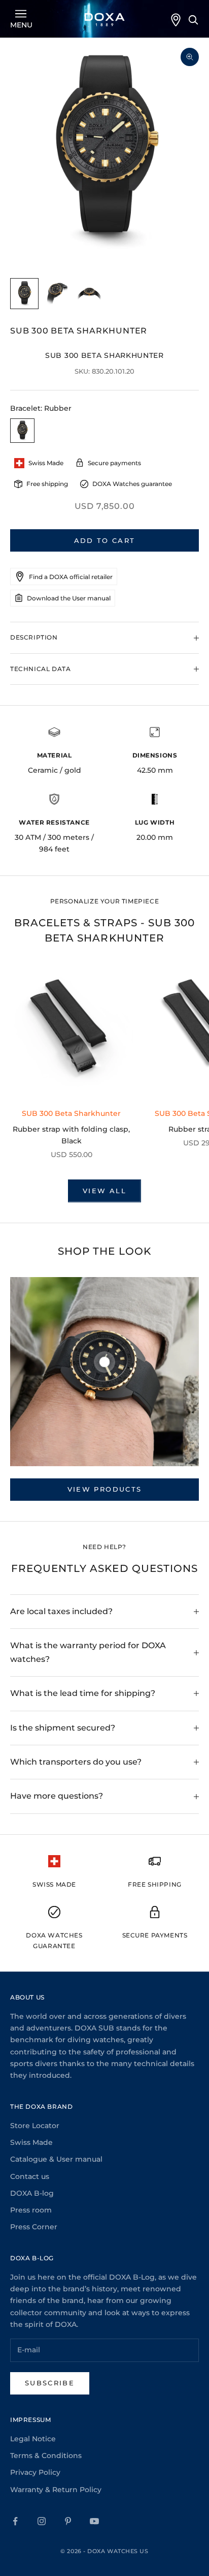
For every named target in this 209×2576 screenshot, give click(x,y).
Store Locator (35, 2126)
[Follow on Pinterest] (68, 2521)
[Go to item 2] (57, 294)
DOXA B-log (32, 2193)
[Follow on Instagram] (42, 2521)
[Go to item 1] (24, 294)
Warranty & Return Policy (56, 2490)
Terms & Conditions (46, 2456)
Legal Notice (33, 2439)
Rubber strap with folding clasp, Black (71, 1135)
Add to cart (105, 540)
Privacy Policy (35, 2472)
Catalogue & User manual (56, 2159)
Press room (31, 2210)
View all (104, 1191)
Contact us (30, 2176)
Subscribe (50, 2383)
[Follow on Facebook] (15, 2521)
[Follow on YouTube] (94, 2521)
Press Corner (34, 2227)
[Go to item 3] (89, 294)
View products (104, 1489)
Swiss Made (31, 2142)
